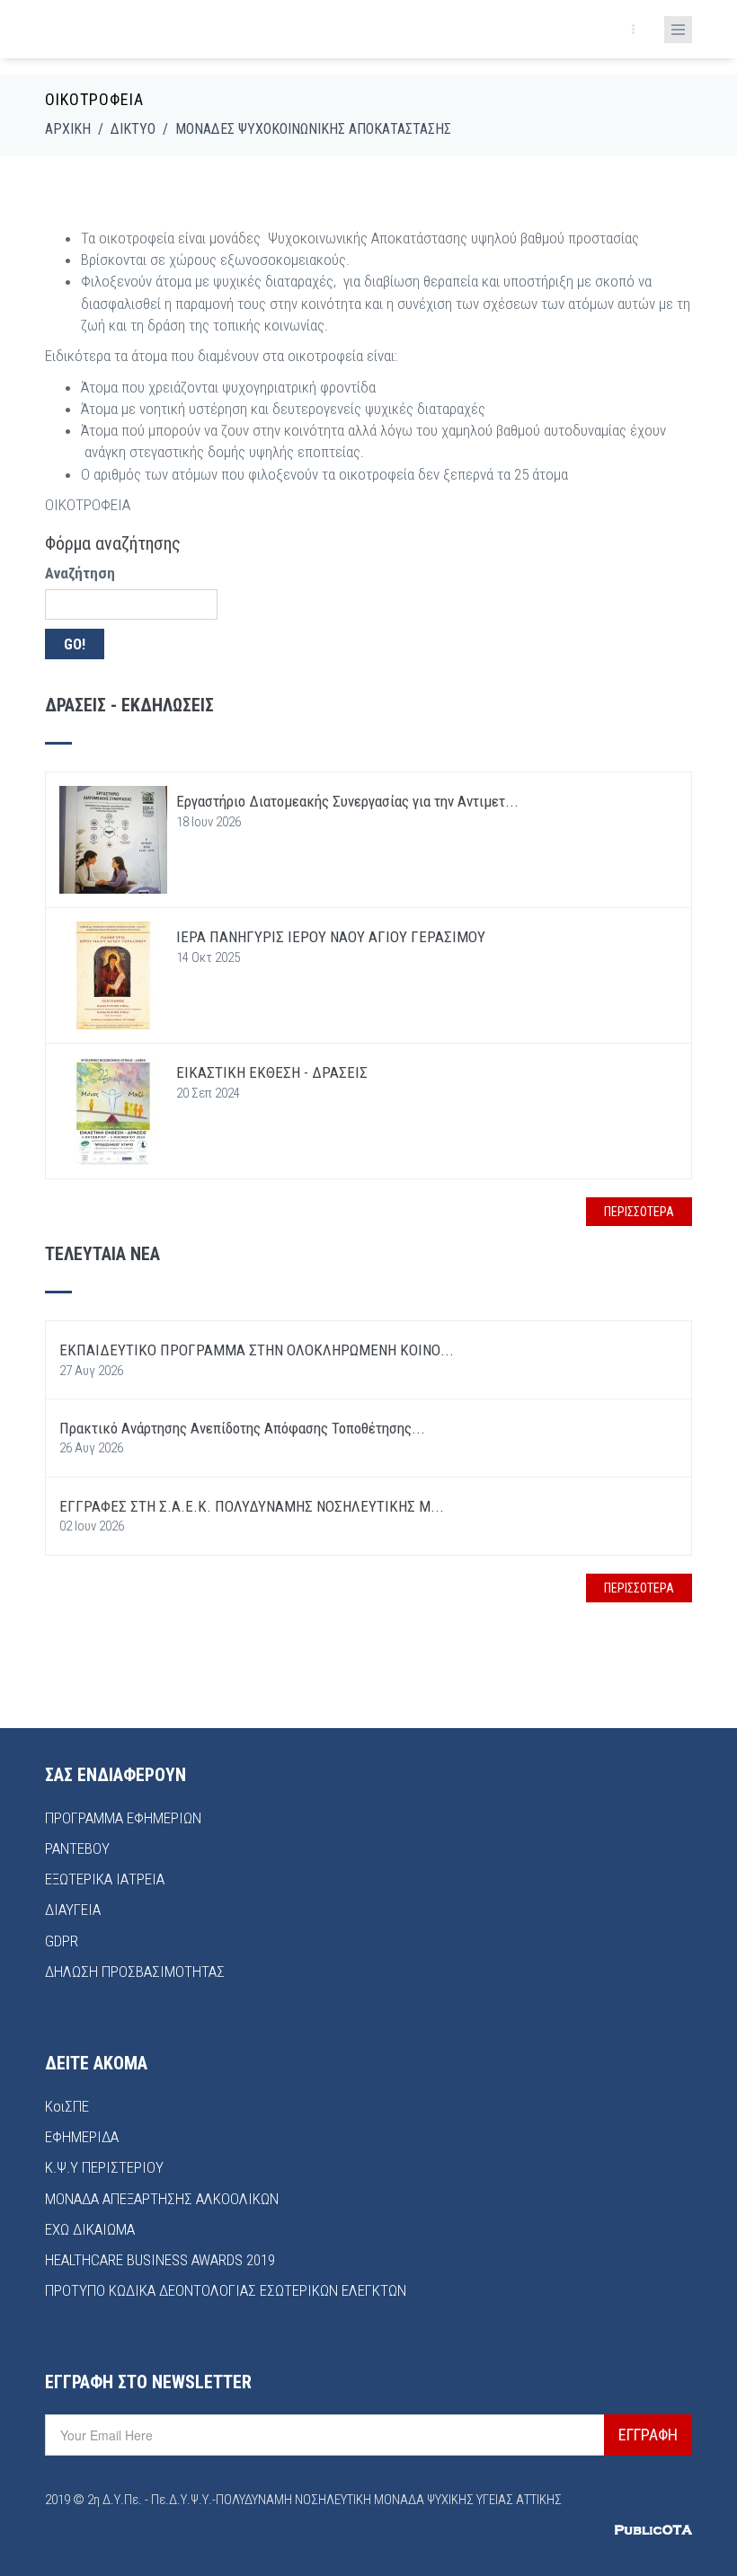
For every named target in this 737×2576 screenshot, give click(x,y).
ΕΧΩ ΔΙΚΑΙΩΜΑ (90, 2229)
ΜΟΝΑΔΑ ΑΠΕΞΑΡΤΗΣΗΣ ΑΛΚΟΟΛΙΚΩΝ (162, 2199)
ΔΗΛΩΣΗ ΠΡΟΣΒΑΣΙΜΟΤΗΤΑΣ (135, 1972)
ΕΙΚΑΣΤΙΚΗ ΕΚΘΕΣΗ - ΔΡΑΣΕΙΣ (274, 1072)
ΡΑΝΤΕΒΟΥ (77, 1848)
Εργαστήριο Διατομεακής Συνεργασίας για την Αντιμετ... (347, 801)
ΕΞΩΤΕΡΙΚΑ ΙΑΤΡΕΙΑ (105, 1879)
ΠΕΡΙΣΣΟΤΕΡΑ (639, 1212)
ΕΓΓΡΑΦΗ (648, 2435)
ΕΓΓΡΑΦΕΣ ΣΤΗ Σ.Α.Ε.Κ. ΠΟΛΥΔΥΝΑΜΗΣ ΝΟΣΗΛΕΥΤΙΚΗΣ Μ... (252, 1506)
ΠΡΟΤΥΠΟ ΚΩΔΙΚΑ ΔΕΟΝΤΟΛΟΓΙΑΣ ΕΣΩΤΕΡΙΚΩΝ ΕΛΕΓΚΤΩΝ (226, 2290)
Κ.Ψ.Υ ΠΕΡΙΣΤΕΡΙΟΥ (104, 2167)
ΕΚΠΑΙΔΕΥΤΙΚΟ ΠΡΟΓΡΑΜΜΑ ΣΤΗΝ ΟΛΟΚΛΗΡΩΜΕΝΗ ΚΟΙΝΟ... (257, 1350)
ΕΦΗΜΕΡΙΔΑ (82, 2137)
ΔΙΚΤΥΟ (133, 129)
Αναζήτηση (80, 573)
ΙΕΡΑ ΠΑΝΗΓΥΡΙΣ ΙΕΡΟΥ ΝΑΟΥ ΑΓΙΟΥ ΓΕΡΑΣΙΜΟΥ (331, 937)
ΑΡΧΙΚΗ (68, 129)
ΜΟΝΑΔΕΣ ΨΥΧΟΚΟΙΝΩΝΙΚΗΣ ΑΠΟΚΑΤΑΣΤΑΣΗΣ (313, 129)
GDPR (62, 1941)
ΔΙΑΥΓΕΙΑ (73, 1910)
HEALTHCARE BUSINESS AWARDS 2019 (160, 2260)
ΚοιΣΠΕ (67, 2106)
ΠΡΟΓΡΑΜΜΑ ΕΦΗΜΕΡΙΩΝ (123, 1818)
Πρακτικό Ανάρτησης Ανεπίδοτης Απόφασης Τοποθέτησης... (242, 1428)
